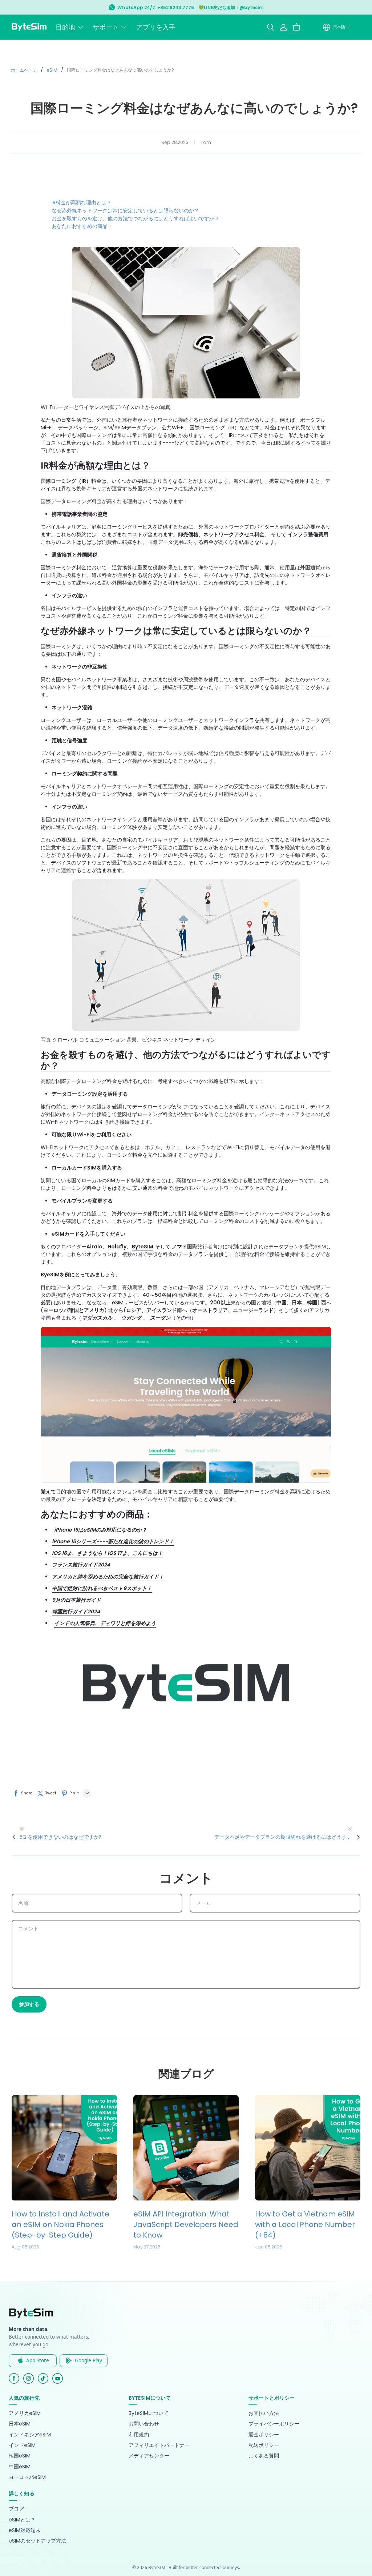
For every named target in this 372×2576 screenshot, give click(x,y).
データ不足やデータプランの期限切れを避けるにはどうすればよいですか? (283, 1837)
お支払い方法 (264, 2413)
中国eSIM (20, 2467)
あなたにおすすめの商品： (82, 226)
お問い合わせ (144, 2424)
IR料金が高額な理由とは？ (82, 202)
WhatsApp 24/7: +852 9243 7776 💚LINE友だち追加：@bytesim (191, 7)
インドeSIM (22, 2445)
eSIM (52, 70)
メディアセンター (149, 2456)
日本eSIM (20, 2424)
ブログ (16, 2509)
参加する (29, 2004)
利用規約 (139, 2435)
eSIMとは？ (22, 2520)
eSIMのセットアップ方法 (37, 2541)
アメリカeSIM (25, 2413)
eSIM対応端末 (25, 2530)
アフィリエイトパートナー (159, 2445)
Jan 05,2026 (269, 2247)
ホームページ (24, 70)
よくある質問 (264, 2456)
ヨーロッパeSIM (27, 2477)
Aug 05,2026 (25, 2247)
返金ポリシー (264, 2435)
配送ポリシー (264, 2445)
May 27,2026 (147, 2247)
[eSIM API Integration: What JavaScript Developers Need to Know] (186, 2148)
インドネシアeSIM (30, 2435)
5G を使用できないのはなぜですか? (60, 1837)
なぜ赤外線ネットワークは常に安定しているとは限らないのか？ (125, 210)
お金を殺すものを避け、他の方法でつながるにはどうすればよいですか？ (136, 218)
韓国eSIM (20, 2456)
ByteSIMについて (149, 2413)
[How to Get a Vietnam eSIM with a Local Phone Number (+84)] (308, 2148)
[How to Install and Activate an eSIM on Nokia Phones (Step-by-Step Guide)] (64, 2148)
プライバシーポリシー (274, 2424)
